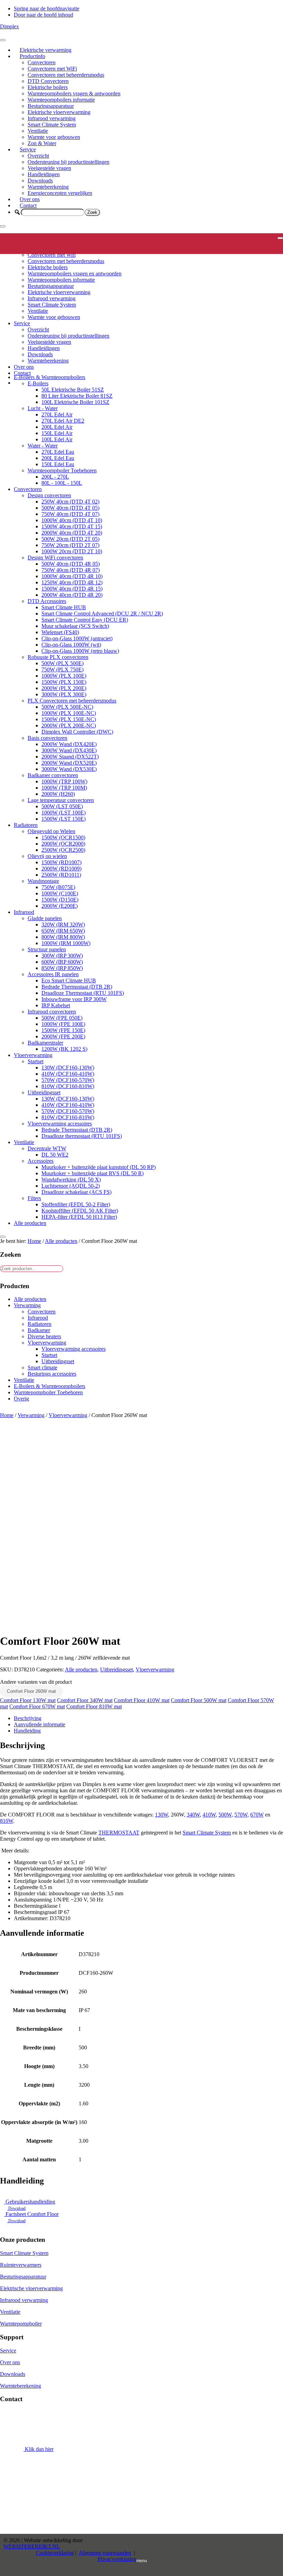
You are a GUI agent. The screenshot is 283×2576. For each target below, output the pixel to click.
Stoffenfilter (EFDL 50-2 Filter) (76, 1204)
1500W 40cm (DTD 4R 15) (72, 589)
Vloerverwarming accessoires (60, 1124)
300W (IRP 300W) (62, 956)
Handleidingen (44, 174)
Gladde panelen (45, 918)
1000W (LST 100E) (64, 813)
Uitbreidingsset (44, 1092)
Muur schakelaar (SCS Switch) (75, 626)
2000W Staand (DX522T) (70, 757)
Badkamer (39, 1330)
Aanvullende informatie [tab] (40, 1724)
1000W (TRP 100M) (64, 788)
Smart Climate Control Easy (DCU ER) (85, 620)
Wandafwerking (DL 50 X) (71, 1180)
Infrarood (24, 912)
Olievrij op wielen (47, 856)
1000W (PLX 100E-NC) (69, 713)
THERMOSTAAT (119, 1833)
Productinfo (32, 56)
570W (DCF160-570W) (68, 1080)
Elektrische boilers (48, 87)
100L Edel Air (57, 439)
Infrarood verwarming (52, 118)
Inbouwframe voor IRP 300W (74, 999)
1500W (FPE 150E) (63, 1030)
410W (209, 1815)
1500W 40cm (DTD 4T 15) (72, 526)
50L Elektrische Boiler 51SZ (73, 390)
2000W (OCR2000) (63, 844)
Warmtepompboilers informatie (61, 100)
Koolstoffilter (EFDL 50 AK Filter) (80, 1211)
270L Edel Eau (58, 452)
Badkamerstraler (45, 1043)
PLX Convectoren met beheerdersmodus (72, 701)
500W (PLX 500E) (62, 663)
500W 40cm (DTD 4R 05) (71, 564)
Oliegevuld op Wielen (51, 831)
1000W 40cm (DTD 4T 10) (72, 520)
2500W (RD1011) (61, 875)
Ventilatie (38, 131)
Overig (21, 1399)
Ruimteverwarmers (21, 2265)
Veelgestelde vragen (49, 168)
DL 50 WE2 (55, 1155)
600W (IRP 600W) (62, 962)
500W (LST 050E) (62, 806)
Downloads (40, 181)
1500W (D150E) (60, 900)
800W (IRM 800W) (63, 937)
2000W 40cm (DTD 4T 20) (72, 533)
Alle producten (30, 1223)
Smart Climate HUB (64, 607)
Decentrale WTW (47, 1148)
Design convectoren (49, 495)
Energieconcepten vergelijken (60, 193)
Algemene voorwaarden (105, 2553)
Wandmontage (43, 881)
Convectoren (42, 62)
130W (162, 1815)
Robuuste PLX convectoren (58, 657)
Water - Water (43, 446)
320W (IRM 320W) (63, 924)
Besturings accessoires (52, 1374)
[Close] (3, 226)
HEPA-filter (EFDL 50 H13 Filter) (79, 1217)
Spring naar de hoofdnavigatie (47, 8)
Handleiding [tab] (27, 1731)
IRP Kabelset (56, 1005)
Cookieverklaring (55, 2553)
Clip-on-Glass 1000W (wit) (71, 645)
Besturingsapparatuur (51, 106)
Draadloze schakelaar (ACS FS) (76, 1192)
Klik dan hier (38, 2449)
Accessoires (41, 1161)
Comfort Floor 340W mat (85, 1700)
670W (257, 1815)
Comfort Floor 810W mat (94, 1706)
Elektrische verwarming (46, 50)
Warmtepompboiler (21, 2324)
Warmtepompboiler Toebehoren (62, 470)
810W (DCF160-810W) (68, 1086)
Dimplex (9, 26)
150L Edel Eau (58, 464)
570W (241, 1815)
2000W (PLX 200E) (64, 688)
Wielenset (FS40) (60, 632)
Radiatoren (26, 825)
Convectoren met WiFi (52, 69)
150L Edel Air (57, 433)
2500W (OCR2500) (63, 850)
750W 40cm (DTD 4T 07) (70, 514)
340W (193, 1815)
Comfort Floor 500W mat (199, 1700)
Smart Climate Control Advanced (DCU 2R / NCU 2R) (102, 614)
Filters (34, 1198)
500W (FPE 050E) (62, 1018)
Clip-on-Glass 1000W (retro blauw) (80, 651)
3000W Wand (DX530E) (69, 769)
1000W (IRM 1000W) (66, 943)
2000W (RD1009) (61, 869)
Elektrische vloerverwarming (59, 112)
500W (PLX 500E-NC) (67, 707)
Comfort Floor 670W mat (37, 1706)
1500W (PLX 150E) (64, 682)
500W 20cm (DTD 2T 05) (70, 539)
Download (16, 2208)
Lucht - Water (43, 408)
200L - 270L (55, 477)
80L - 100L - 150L (62, 483)
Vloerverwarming (33, 1055)
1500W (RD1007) (61, 862)
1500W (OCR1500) (63, 837)
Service (28, 149)
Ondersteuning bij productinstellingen (69, 162)
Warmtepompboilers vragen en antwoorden (75, 273)
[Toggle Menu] (3, 40)
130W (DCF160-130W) (68, 1068)
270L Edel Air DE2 (63, 421)
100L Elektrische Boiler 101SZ (75, 402)
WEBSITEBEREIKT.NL (32, 2546)
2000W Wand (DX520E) (69, 763)
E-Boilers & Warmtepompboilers (50, 377)
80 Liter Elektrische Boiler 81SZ (77, 396)
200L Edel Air (57, 427)
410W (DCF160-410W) (68, 1074)
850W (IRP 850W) (62, 968)
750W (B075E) (58, 887)
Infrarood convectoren (52, 1012)
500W (225, 1815)
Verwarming (27, 1305)
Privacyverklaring (117, 2559)
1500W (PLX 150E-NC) (69, 719)
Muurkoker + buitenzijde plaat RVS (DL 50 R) (92, 1173)
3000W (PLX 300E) (64, 694)
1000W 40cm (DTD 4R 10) (72, 576)
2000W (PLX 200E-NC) (69, 725)
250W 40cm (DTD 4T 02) (70, 502)
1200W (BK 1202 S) (64, 1049)
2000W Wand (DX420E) (69, 744)
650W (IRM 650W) (63, 931)
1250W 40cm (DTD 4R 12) (72, 582)
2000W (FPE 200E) (63, 1036)
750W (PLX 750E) (62, 669)
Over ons (30, 199)
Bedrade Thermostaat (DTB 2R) (77, 987)
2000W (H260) (58, 794)
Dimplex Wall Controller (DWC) (77, 732)
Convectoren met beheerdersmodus (66, 75)
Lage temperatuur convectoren (61, 800)
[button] (17, 212)
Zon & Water (42, 143)
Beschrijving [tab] (28, 1718)
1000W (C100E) (60, 893)
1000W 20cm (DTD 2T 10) (72, 551)
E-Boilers (38, 383)
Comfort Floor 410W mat (142, 1700)
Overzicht (38, 156)
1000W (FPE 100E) (63, 1024)
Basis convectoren (47, 738)
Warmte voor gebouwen (54, 137)
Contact (28, 205)
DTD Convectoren (48, 81)
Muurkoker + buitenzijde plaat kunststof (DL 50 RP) (99, 1167)
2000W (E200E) (60, 906)
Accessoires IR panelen (53, 974)
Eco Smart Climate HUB (69, 980)
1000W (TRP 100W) (64, 781)
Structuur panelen (47, 949)
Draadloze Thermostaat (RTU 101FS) (83, 993)
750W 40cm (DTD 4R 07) (71, 570)
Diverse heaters (44, 1336)
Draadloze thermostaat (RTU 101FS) (82, 1136)
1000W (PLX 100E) (64, 676)
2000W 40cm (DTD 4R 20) (72, 595)
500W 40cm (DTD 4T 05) (70, 508)
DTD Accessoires (47, 601)
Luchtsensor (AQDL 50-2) (71, 1186)
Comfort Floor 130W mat (28, 1700)
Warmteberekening (48, 187)
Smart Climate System (52, 125)
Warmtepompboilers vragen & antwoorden (74, 93)
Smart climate (42, 1367)
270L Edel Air (57, 414)
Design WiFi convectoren (55, 558)
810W (7, 1821)
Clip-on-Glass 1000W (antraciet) (77, 638)
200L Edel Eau (58, 458)
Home (7, 1415)
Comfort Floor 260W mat (31, 1691)
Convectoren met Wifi (52, 255)
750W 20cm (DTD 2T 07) (70, 545)
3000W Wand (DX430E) (69, 750)
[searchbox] (53, 212)
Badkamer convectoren (53, 775)
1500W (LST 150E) (64, 819)
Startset (36, 1061)
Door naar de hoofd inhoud (43, 15)
